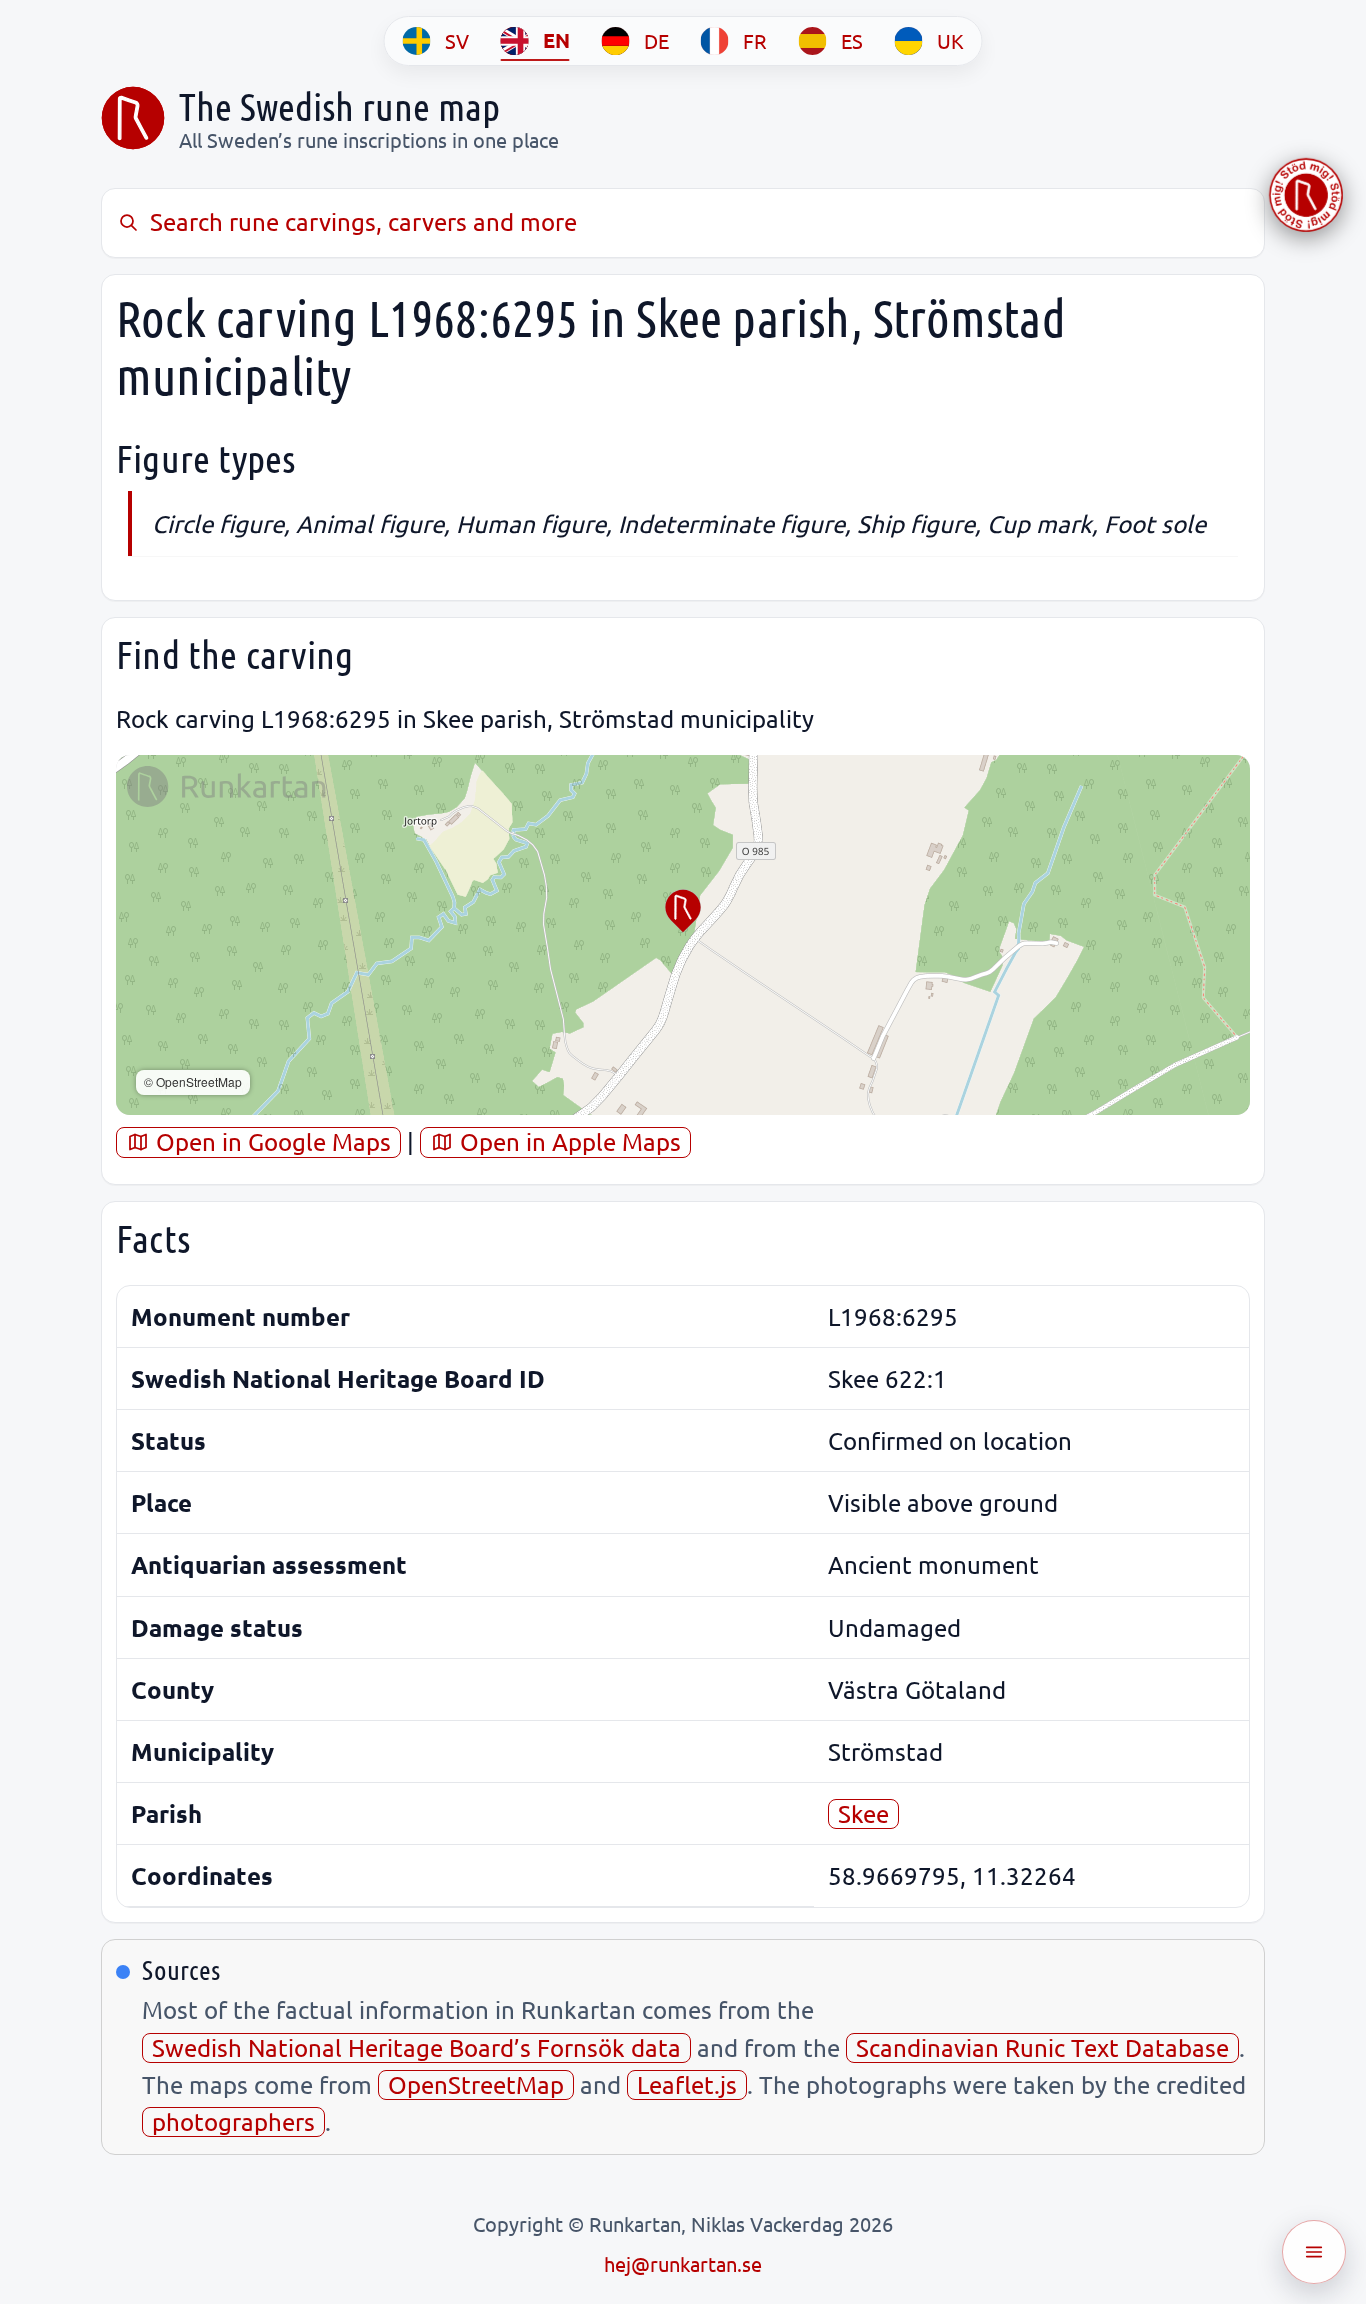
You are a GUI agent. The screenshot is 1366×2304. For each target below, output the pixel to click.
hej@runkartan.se (683, 2263)
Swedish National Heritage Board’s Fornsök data (416, 2047)
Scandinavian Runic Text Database (1042, 2047)
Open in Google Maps (270, 1141)
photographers (233, 2121)
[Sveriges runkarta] (133, 118)
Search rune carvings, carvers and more (363, 221)
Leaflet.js (687, 2084)
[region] (683, 935)
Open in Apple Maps (567, 1141)
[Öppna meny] (1314, 2252)
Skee (863, 1813)
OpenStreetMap (476, 2084)
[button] (683, 911)
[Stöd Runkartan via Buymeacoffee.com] (1306, 195)
